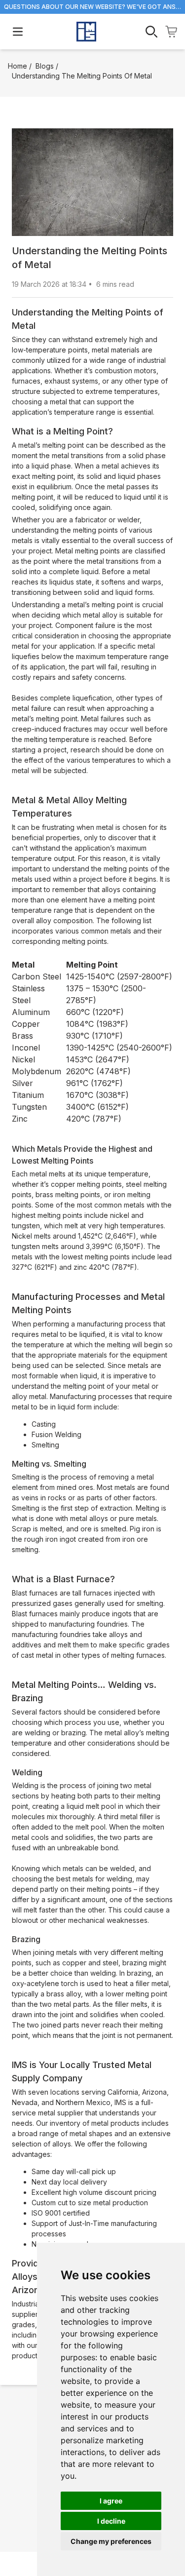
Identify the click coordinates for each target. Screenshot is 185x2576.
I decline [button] (111, 2521)
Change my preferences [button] (111, 2541)
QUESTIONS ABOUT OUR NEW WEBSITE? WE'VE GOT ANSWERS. (92, 7)
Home (18, 66)
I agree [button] (111, 2501)
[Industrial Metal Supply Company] (86, 32)
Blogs (45, 66)
